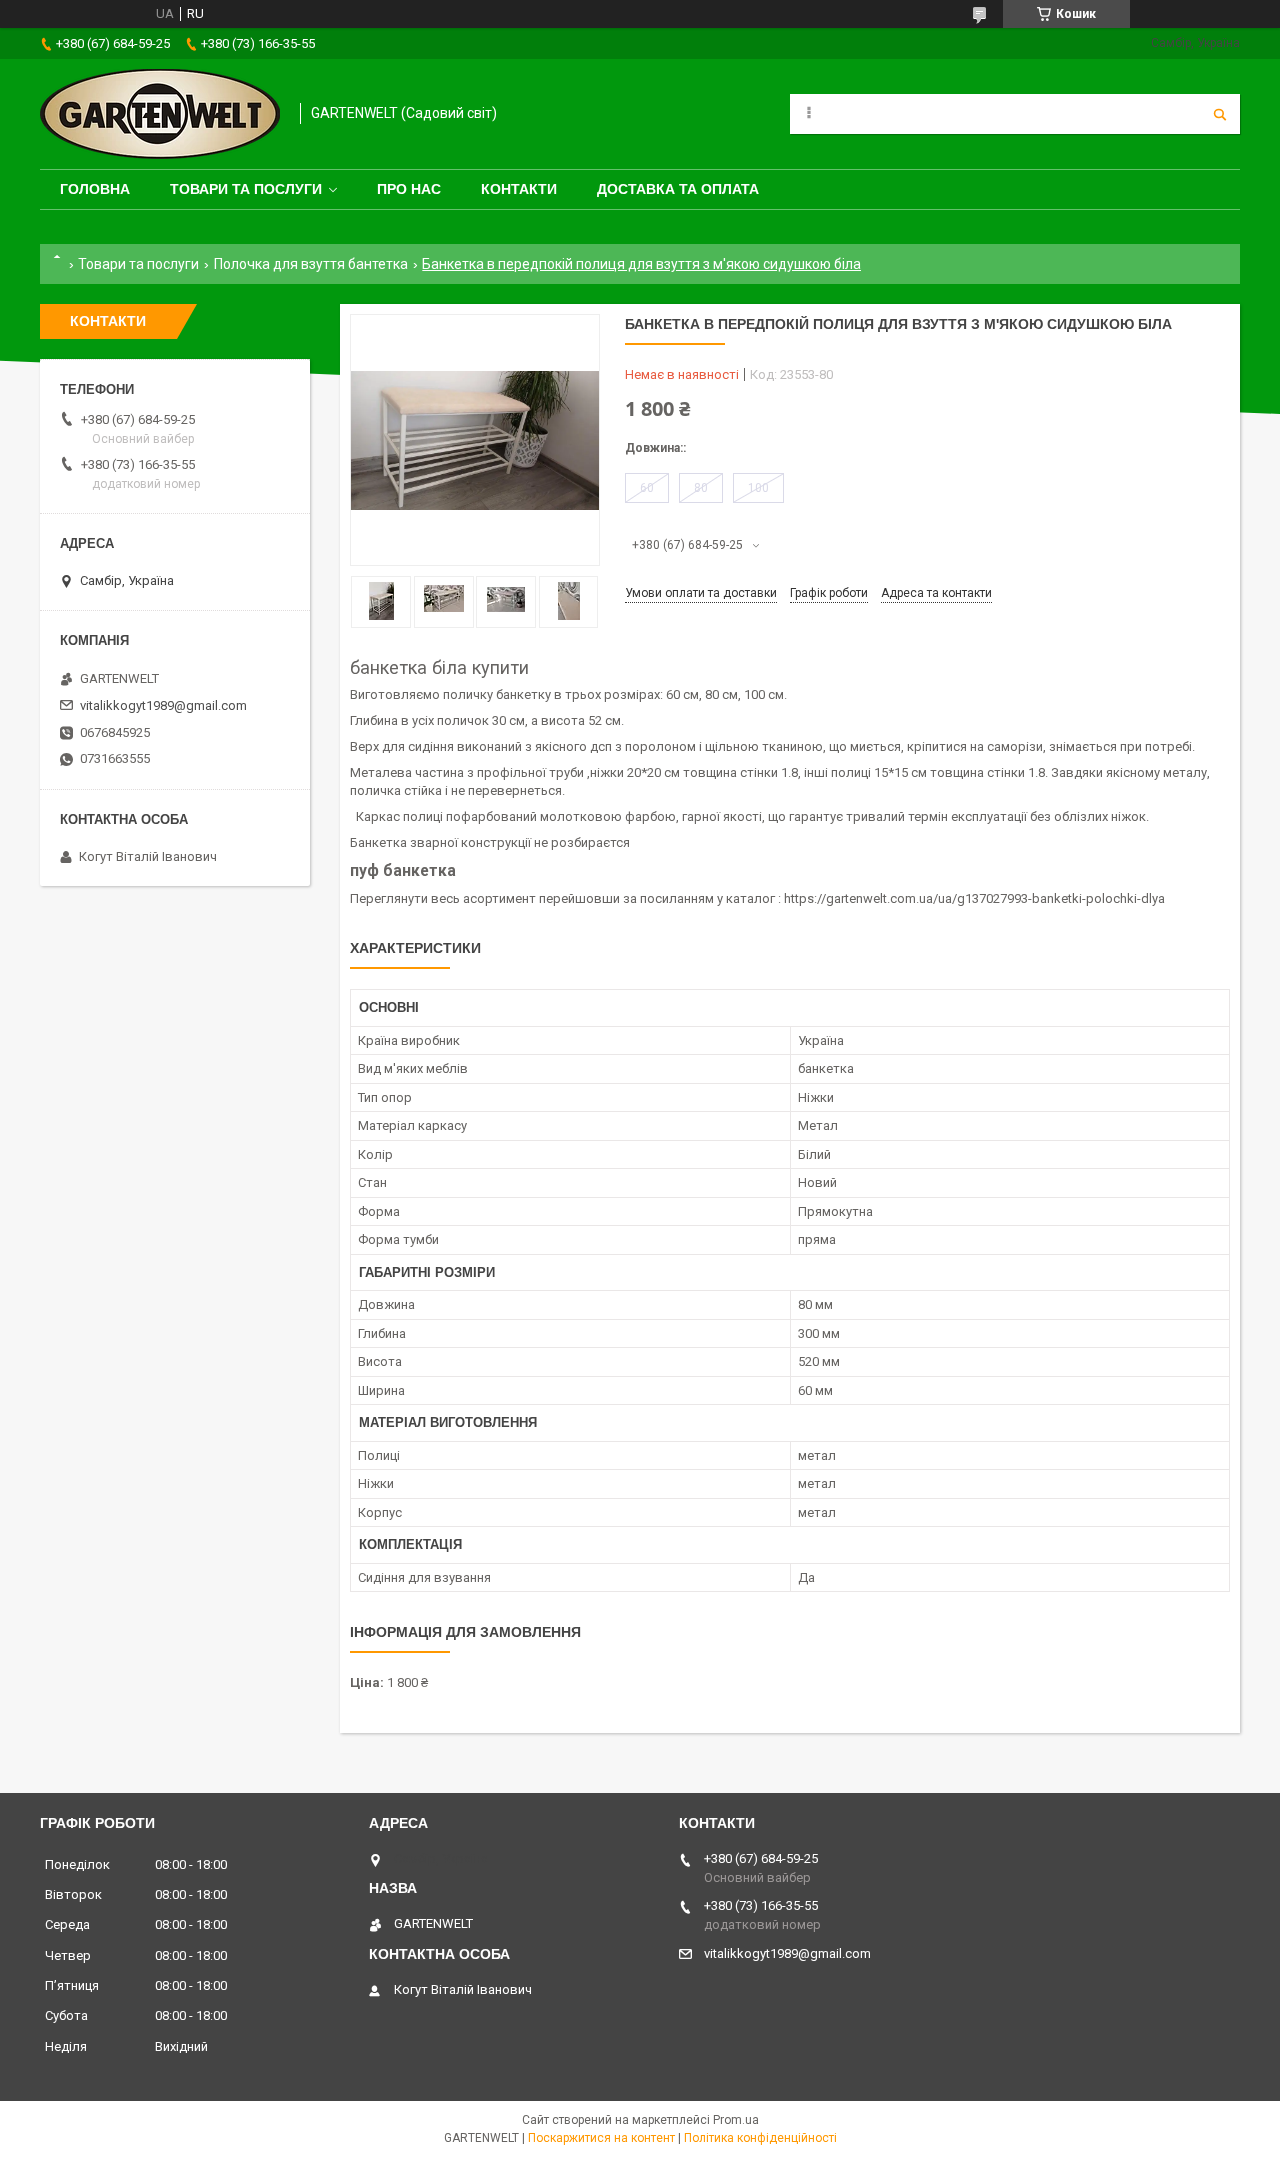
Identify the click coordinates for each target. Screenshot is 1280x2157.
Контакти (519, 189)
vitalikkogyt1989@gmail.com (163, 705)
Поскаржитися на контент (601, 2138)
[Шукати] (1220, 114)
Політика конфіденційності (760, 2138)
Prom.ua (736, 2120)
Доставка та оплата (678, 189)
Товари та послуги (246, 189)
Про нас (409, 189)
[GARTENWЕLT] (160, 114)
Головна (95, 189)
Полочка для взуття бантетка (311, 264)
